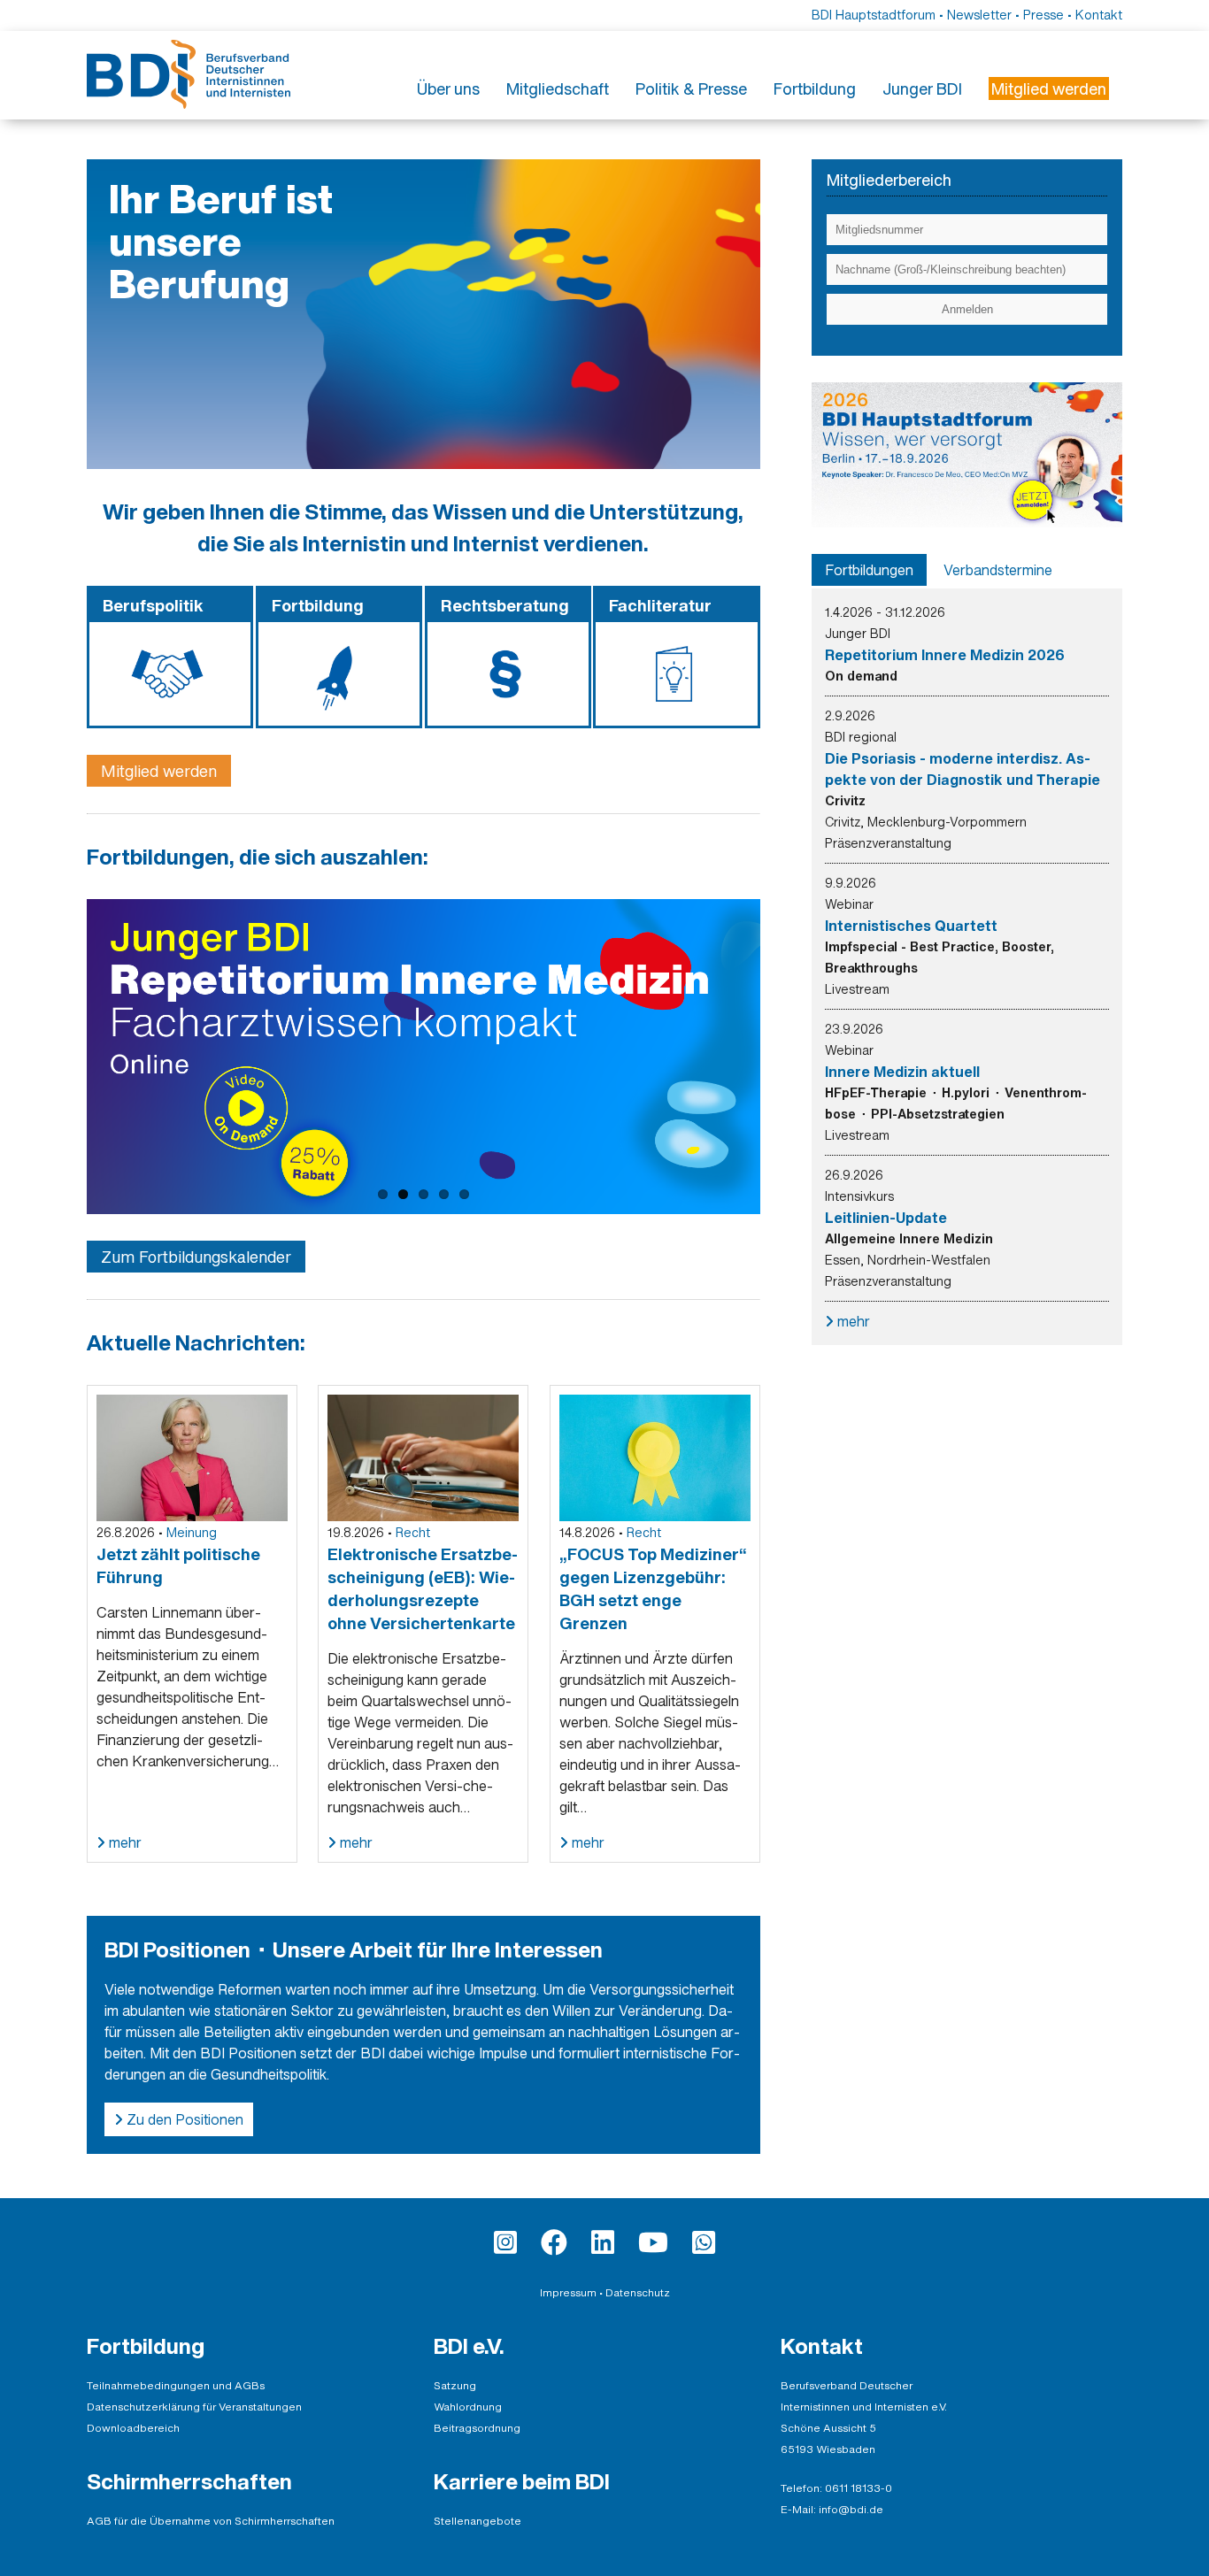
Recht (413, 1532)
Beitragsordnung (477, 2428)
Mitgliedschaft (558, 88)
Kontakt (1099, 15)
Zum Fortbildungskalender (196, 1257)
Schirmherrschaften (189, 2481)
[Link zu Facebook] (554, 2242)
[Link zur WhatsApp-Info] (704, 2242)
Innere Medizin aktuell (902, 1072)
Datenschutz (638, 2292)
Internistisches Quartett (911, 926)
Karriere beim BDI (522, 2481)
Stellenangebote (477, 2521)
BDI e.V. (469, 2346)
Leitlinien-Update (886, 1218)
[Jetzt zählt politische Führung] (192, 1457)
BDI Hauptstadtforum (874, 15)
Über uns (448, 88)
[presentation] (869, 570)
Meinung (192, 1532)
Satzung (455, 2385)
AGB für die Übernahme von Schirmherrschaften (211, 2521)
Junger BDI (922, 88)
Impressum (568, 2292)
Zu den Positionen (183, 2119)
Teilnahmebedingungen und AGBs (176, 2385)
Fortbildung (815, 88)
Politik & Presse (691, 88)
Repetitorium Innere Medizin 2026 (945, 655)
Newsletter (979, 15)
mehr (123, 1842)
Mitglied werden (159, 771)
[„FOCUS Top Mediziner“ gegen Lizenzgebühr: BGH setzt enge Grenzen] (655, 1457)
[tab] (869, 570)
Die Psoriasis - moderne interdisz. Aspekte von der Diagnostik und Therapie (963, 769)
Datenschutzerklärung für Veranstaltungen (194, 2407)
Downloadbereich (133, 2428)
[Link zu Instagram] (505, 2242)
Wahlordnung (468, 2407)
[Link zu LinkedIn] (603, 2242)
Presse (1043, 15)
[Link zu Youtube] (653, 2242)
